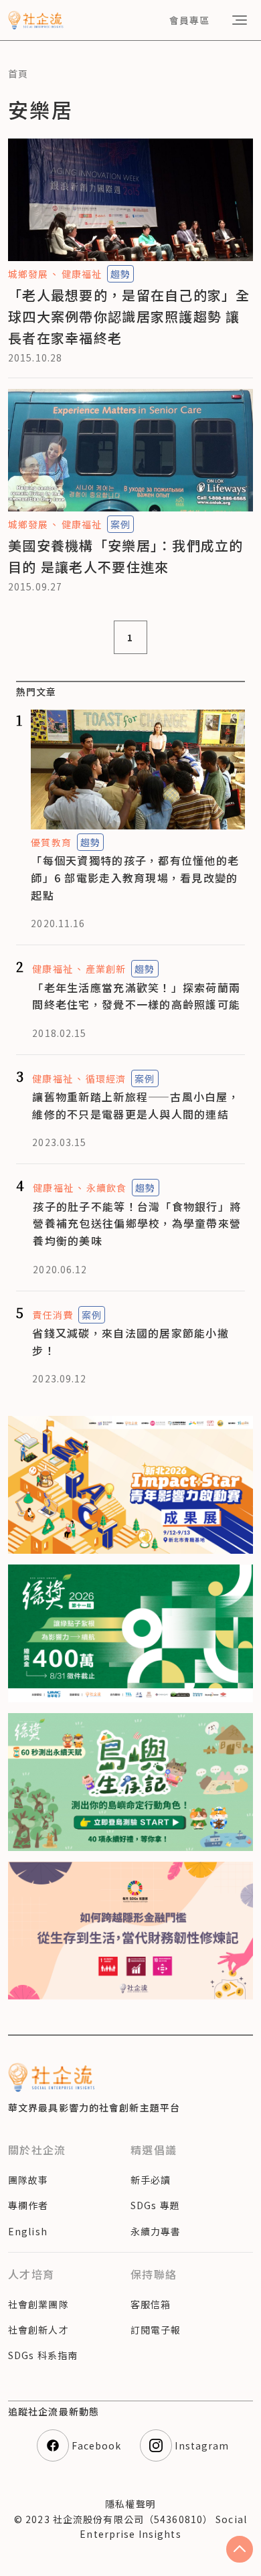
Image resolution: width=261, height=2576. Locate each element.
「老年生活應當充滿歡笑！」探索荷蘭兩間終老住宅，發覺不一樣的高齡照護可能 (136, 996)
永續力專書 (156, 2231)
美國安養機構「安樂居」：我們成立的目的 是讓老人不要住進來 (126, 556)
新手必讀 (151, 2180)
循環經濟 (106, 1078)
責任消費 (52, 1315)
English (28, 2231)
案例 (120, 524)
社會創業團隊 (38, 2304)
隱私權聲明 (130, 2504)
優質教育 (51, 842)
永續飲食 (106, 1188)
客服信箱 (151, 2304)
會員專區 (189, 20)
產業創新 (106, 969)
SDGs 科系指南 (43, 2355)
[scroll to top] (240, 2549)
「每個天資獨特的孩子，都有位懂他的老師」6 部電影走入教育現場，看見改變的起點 (135, 877)
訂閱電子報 (156, 2330)
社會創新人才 (38, 2330)
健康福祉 (82, 274)
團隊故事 (28, 2180)
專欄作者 (28, 2205)
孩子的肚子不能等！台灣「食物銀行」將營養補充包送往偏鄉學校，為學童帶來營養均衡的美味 (137, 1223)
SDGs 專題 (155, 2205)
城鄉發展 (28, 274)
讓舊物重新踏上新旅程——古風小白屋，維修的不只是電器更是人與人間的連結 (136, 1105)
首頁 (18, 74)
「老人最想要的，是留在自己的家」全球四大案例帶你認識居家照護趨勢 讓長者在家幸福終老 (129, 316)
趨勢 (120, 274)
